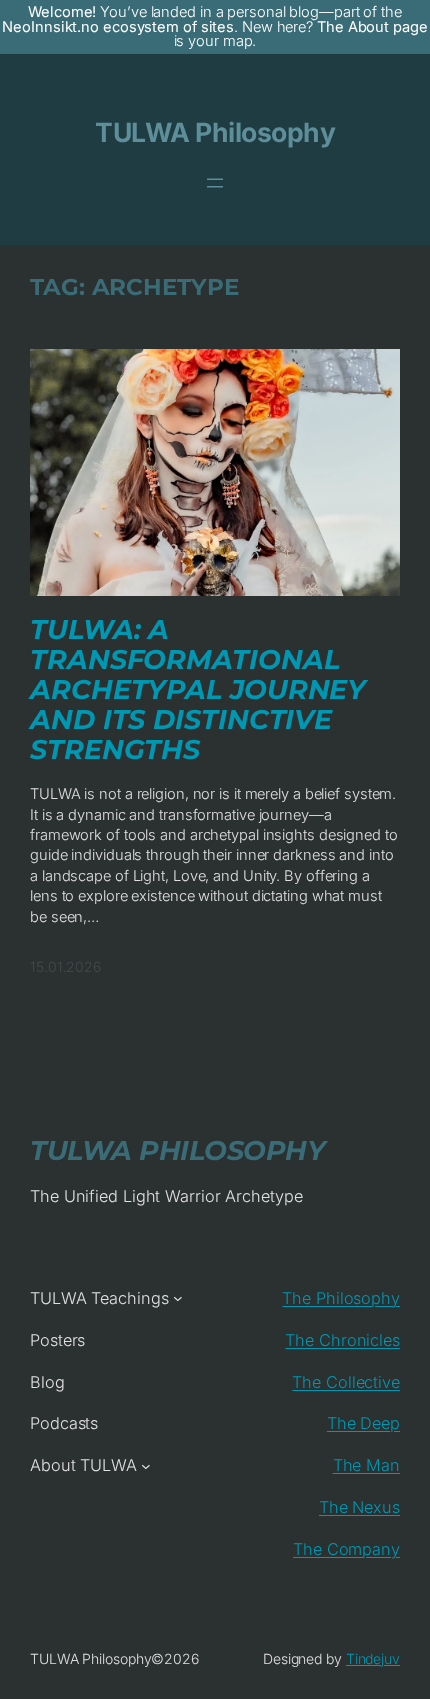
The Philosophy (341, 1298)
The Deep (363, 1423)
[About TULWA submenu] (146, 1466)
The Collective (346, 1382)
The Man (366, 1465)
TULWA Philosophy (215, 132)
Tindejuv (373, 1658)
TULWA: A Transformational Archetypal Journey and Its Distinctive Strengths (198, 690)
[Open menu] (215, 183)
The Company (346, 1549)
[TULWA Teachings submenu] (178, 1298)
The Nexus (359, 1507)
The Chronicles (342, 1340)
